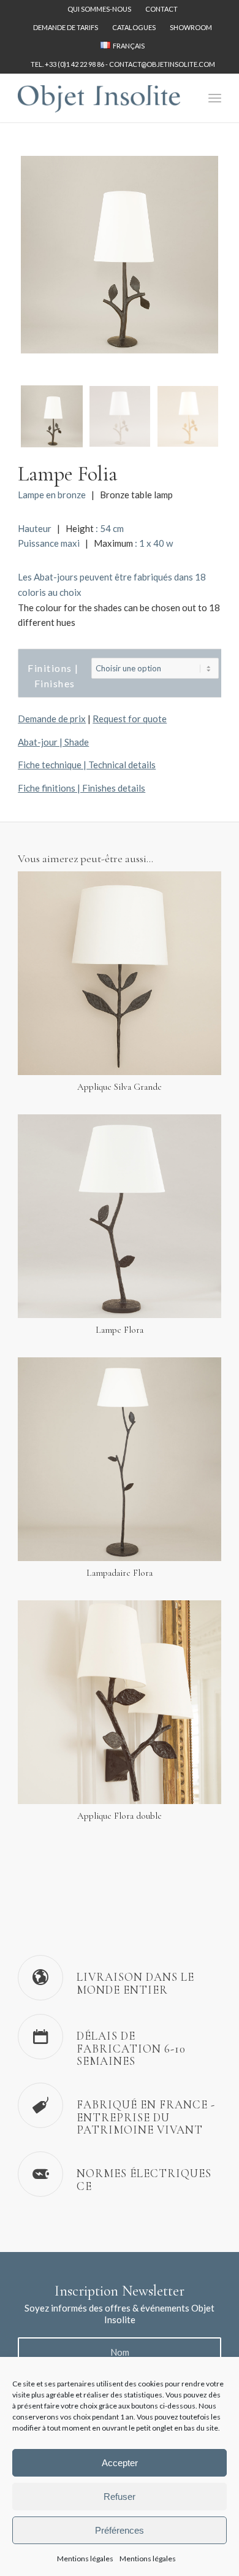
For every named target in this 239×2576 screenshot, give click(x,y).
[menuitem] (100, 9)
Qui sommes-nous (99, 9)
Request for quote (130, 719)
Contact (161, 9)
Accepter (120, 2463)
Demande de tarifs (66, 27)
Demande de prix (52, 719)
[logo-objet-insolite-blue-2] (99, 98)
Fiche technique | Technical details (87, 765)
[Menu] (215, 98)
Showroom (191, 27)
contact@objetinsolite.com (162, 64)
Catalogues (134, 27)
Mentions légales (85, 2559)
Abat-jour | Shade (53, 742)
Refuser (120, 2497)
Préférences (120, 2530)
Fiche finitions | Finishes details (82, 788)
